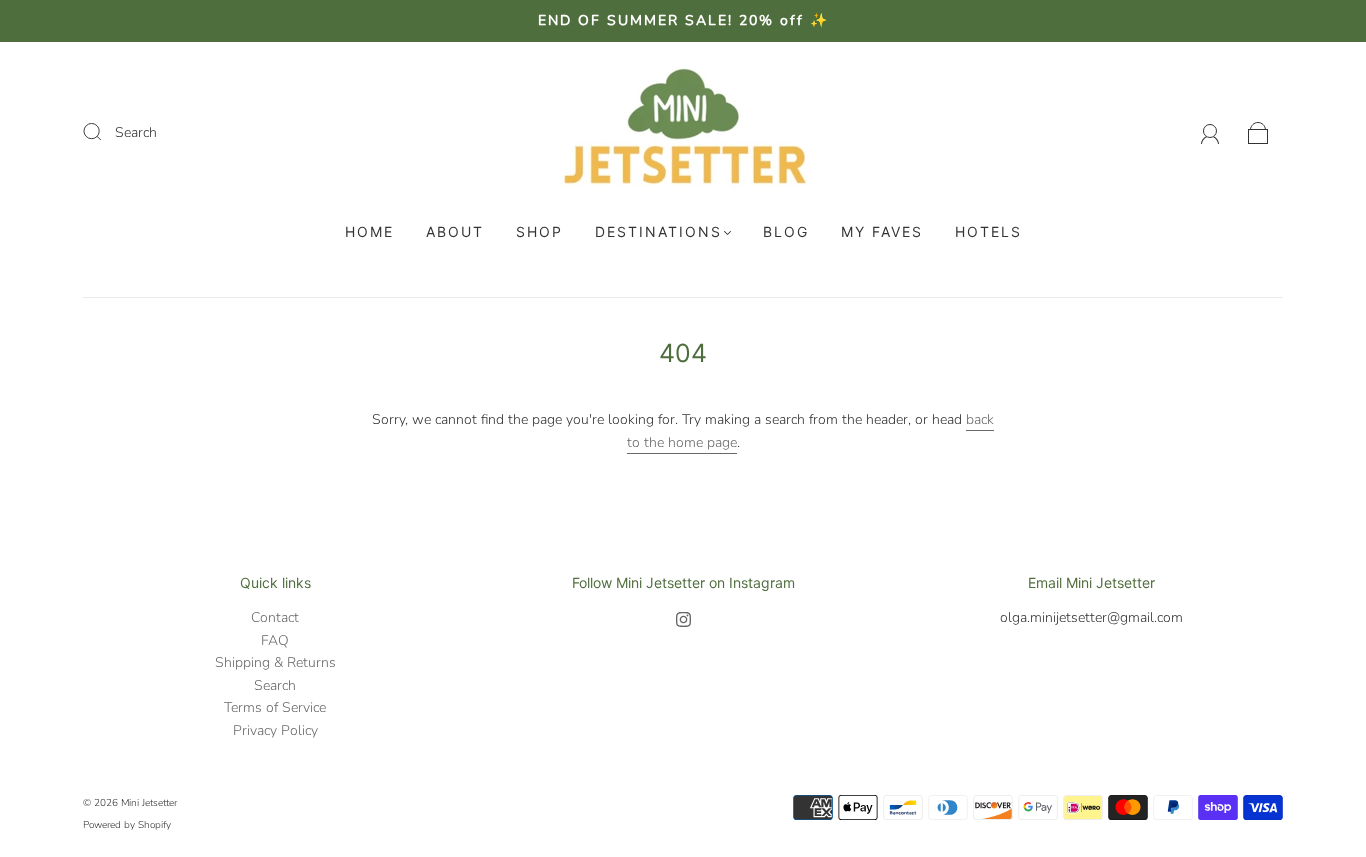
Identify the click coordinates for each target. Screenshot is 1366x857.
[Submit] (105, 132)
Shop (539, 231)
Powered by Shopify (127, 825)
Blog (786, 231)
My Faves (882, 231)
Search (136, 132)
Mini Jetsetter (149, 803)
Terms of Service (275, 707)
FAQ (275, 640)
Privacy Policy (275, 730)
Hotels (988, 231)
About (455, 231)
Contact (275, 617)
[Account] (1210, 132)
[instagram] (683, 619)
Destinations (658, 231)
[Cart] (1258, 132)
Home (369, 231)
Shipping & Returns (275, 662)
